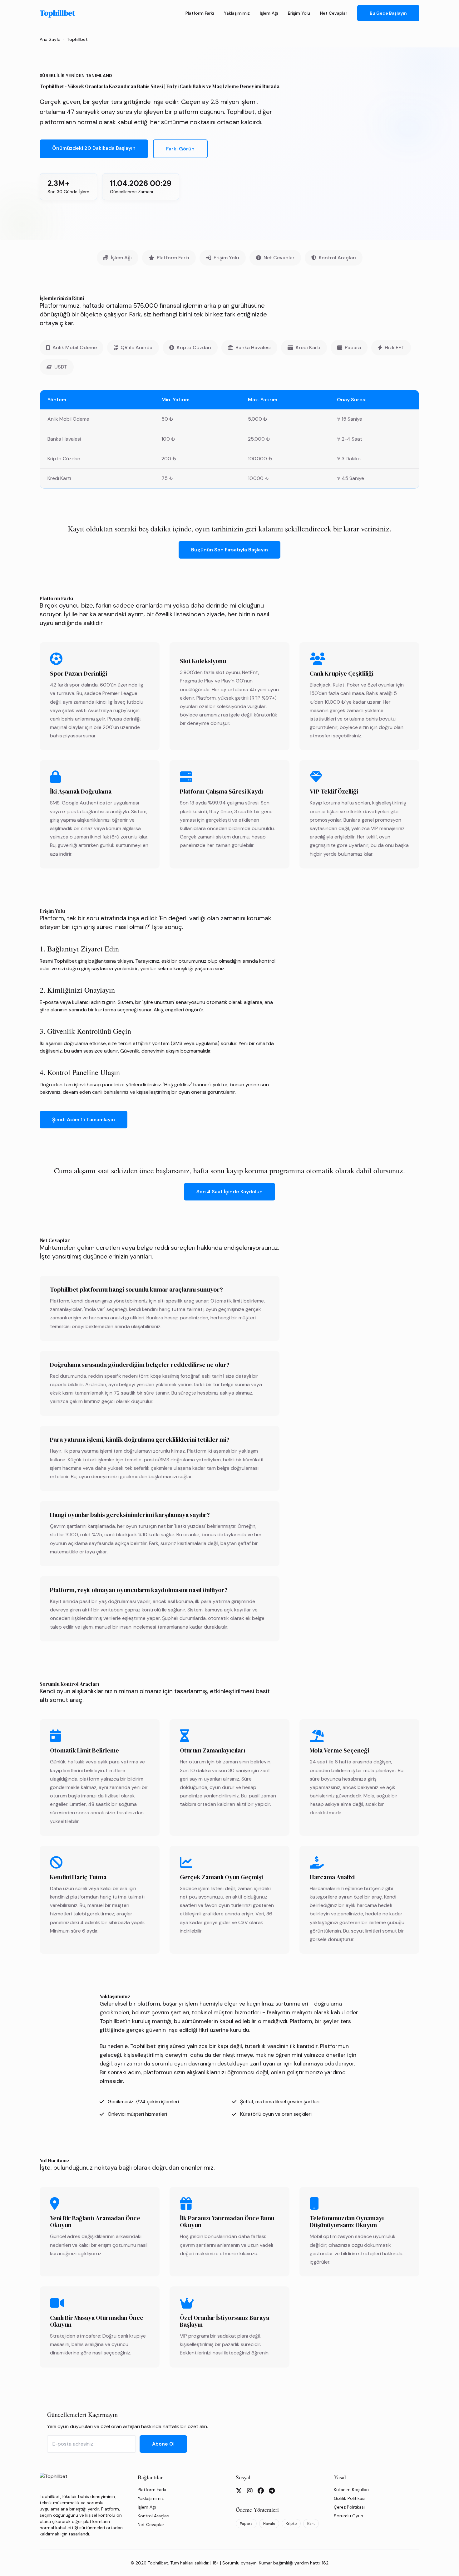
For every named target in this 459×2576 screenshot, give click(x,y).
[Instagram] (250, 2491)
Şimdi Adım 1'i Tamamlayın (84, 1119)
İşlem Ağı (269, 13)
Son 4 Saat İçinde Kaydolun (230, 1192)
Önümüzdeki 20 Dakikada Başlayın (94, 148)
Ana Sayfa (50, 39)
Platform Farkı (200, 13)
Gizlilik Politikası (350, 2498)
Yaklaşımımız (237, 13)
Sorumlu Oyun (348, 2516)
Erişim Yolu (299, 13)
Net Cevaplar (334, 13)
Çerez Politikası (349, 2507)
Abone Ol (163, 2444)
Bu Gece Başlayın (388, 13)
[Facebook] (261, 2491)
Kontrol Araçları (337, 258)
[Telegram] (272, 2491)
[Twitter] (239, 2491)
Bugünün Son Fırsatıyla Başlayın (230, 550)
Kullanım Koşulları (351, 2490)
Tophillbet (57, 13)
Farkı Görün (180, 149)
